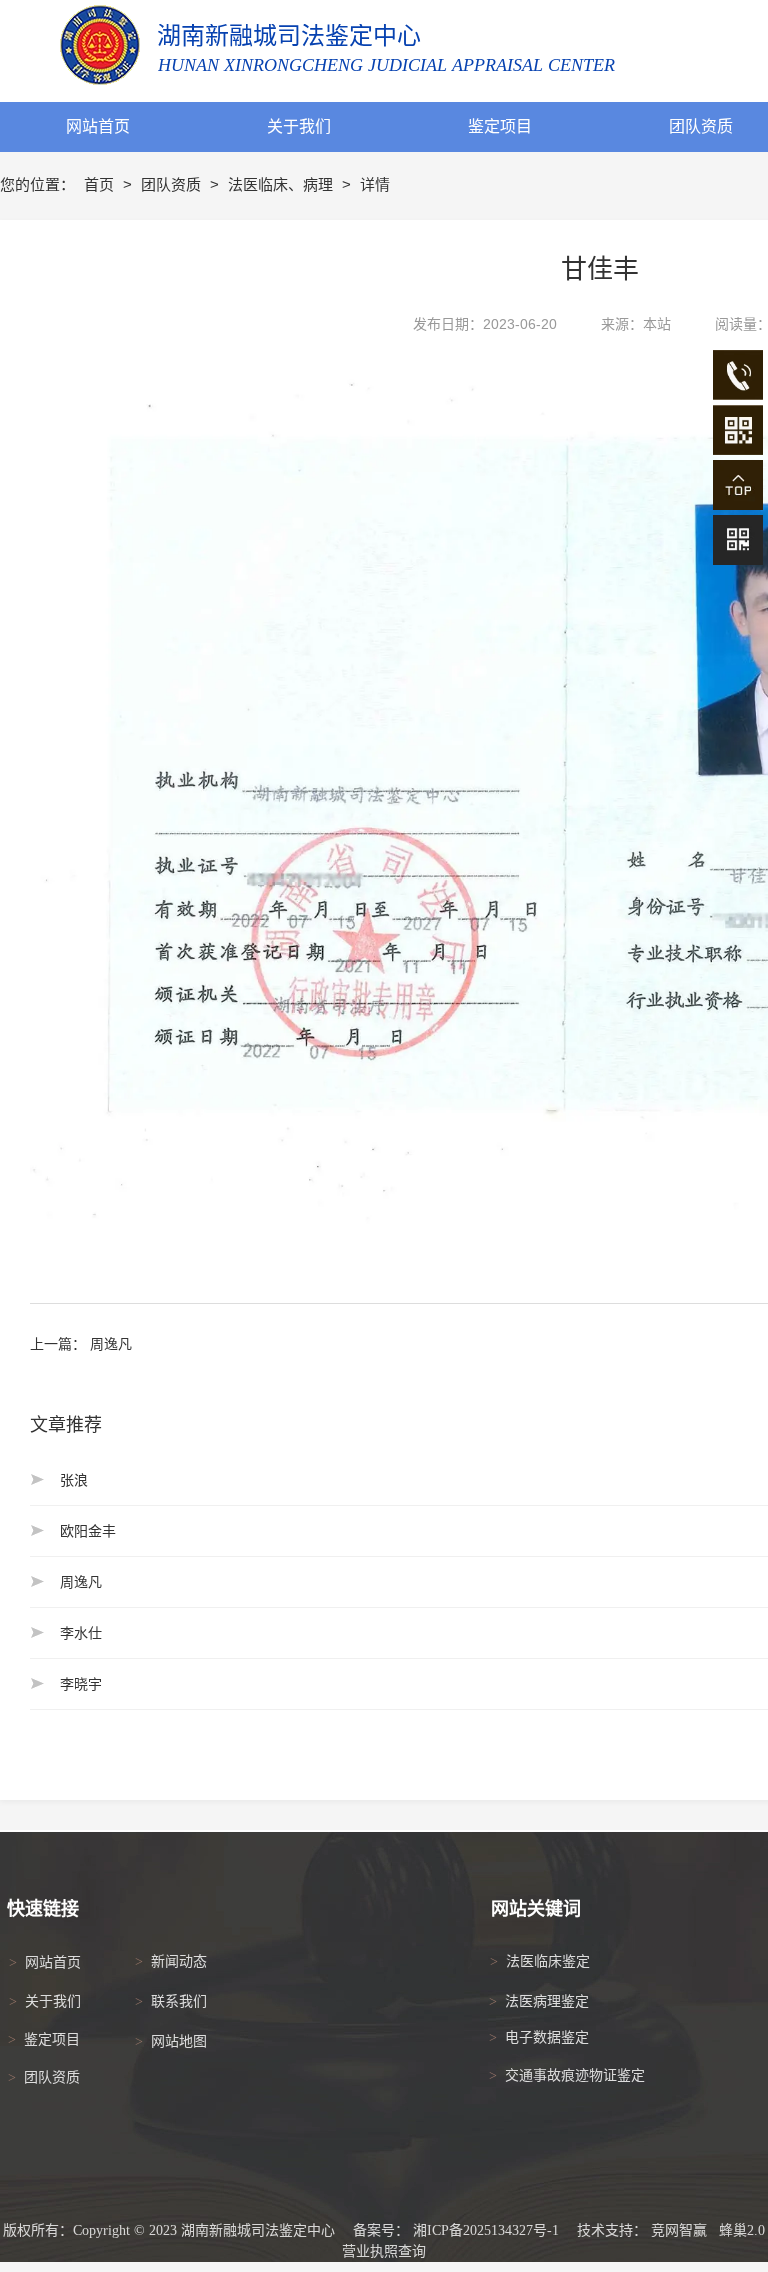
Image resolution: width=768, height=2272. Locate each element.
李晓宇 (81, 1684)
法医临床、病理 (282, 184)
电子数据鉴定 (547, 2037)
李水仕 (81, 1633)
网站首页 (53, 1962)
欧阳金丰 (88, 1531)
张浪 (74, 1480)
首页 (101, 184)
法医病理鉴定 (547, 2001)
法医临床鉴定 (548, 1961)
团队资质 (173, 184)
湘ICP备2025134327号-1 (486, 2230)
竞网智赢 (679, 2230)
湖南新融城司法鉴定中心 (289, 36)
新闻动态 (179, 1961)
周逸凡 (111, 1344)
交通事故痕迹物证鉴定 (575, 2075)
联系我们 (179, 2001)
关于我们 (53, 2001)
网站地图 (179, 2041)
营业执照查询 (384, 2251)
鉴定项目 (52, 2039)
